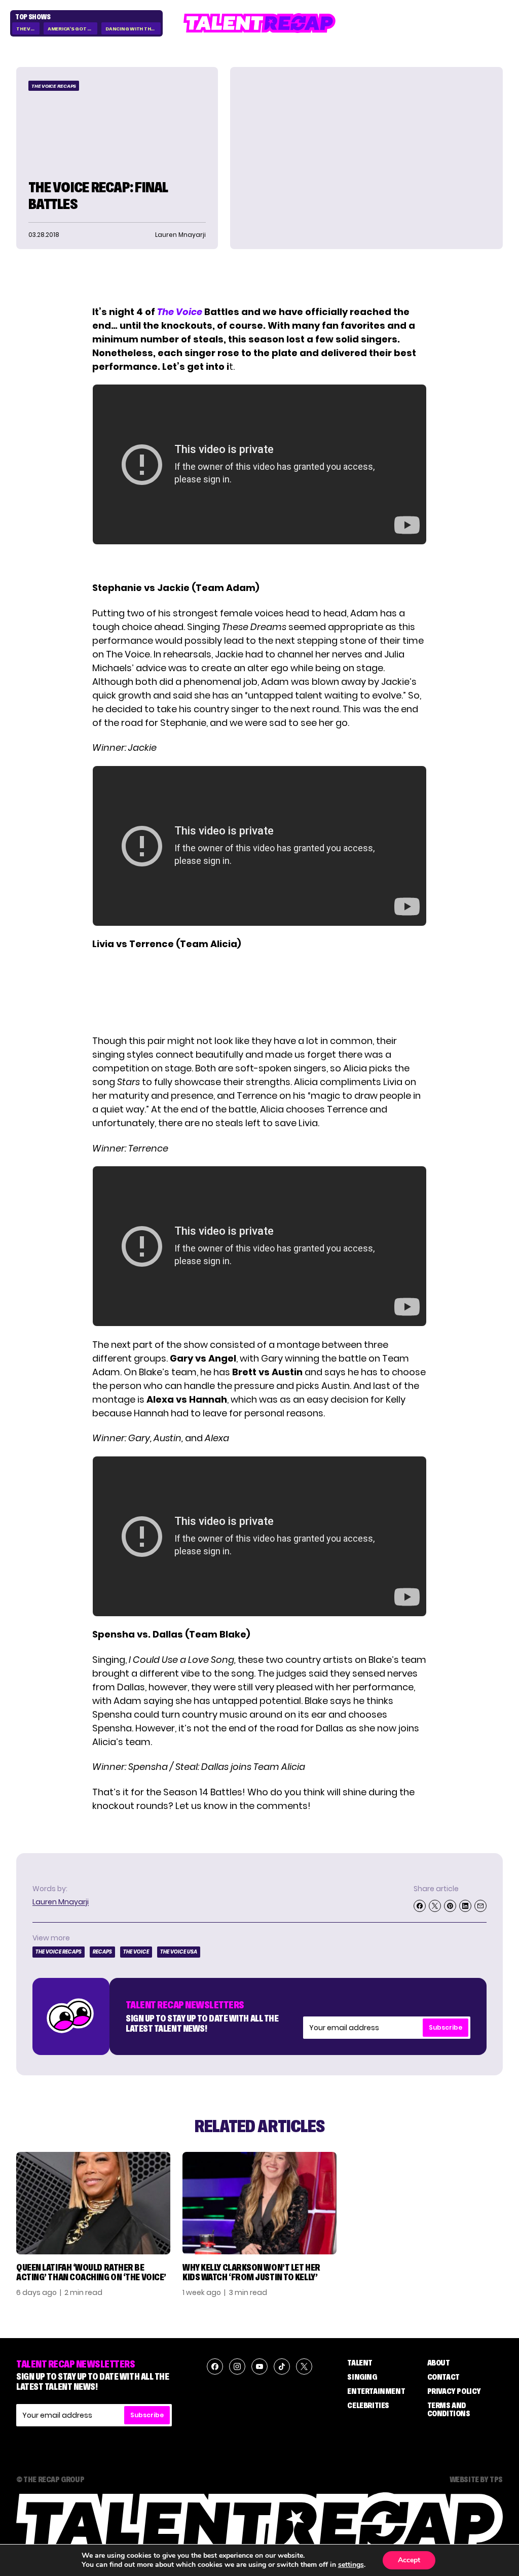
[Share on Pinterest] (450, 1906)
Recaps (102, 1952)
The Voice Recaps (54, 86)
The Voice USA (179, 1952)
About (439, 2362)
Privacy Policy (454, 2391)
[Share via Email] (480, 1906)
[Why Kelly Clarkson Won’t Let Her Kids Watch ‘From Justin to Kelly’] (259, 2203)
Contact (443, 2377)
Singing (362, 2377)
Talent (360, 2362)
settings (351, 2565)
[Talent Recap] (259, 23)
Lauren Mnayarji (61, 1902)
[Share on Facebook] (420, 1906)
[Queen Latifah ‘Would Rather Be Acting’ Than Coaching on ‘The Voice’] (93, 2203)
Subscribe (446, 2027)
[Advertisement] (259, 992)
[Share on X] (435, 1906)
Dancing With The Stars (133, 29)
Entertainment (376, 2391)
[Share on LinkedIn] (465, 1906)
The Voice (28, 29)
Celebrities (368, 2405)
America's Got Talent (72, 29)
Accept (409, 2560)
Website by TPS (476, 2479)
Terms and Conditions (449, 2409)
